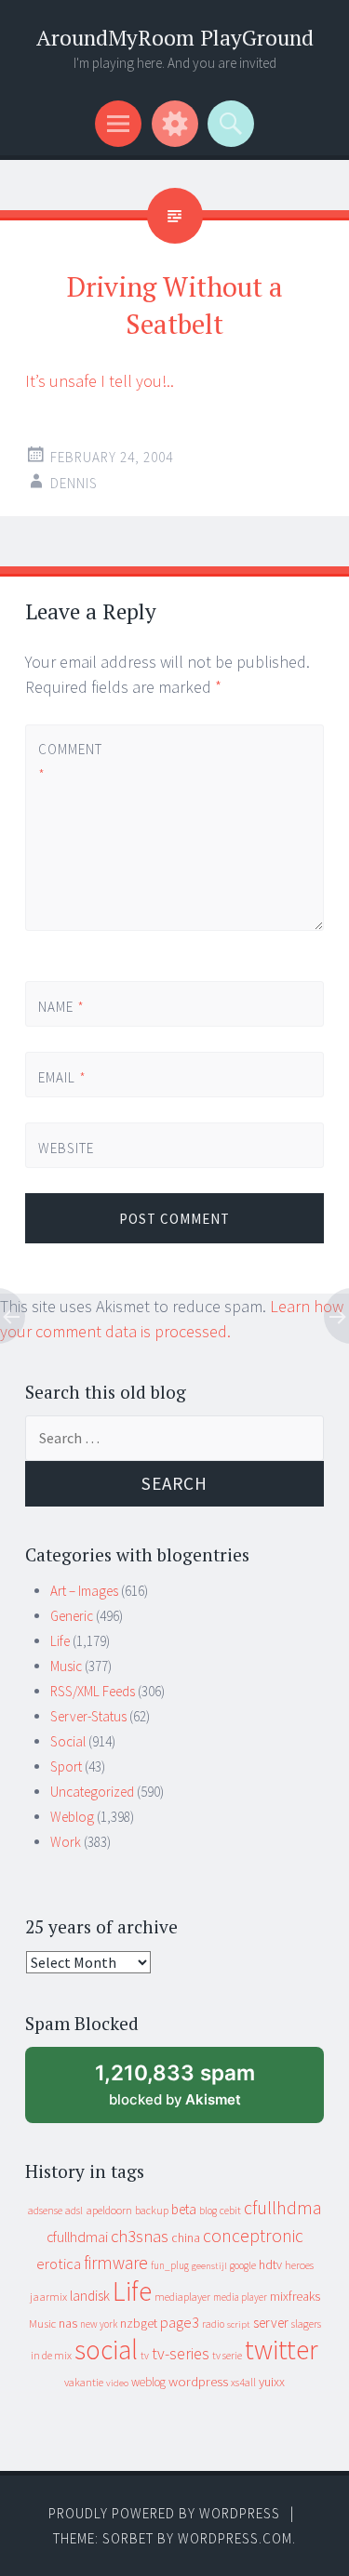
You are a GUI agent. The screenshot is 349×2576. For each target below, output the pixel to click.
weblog (148, 2382)
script (239, 2324)
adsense (45, 2211)
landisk (90, 2296)
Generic (72, 1616)
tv (145, 2356)
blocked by (191, 2092)
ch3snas (140, 2236)
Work (66, 1842)
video (117, 2383)
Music (66, 1666)
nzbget (139, 2323)
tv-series (181, 2354)
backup (152, 2210)
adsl (74, 2211)
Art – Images (84, 1591)
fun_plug (170, 2265)
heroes (299, 2265)
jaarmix (48, 2297)
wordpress (198, 2381)
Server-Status (88, 1716)
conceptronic (253, 2236)
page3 (180, 2322)
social (106, 2350)
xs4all (243, 2382)
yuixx (272, 2382)
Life (60, 1641)
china (186, 2238)
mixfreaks (295, 2296)
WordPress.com (235, 2538)
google (243, 2265)
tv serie (227, 2356)
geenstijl (209, 2266)
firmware (116, 2263)
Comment (69, 762)
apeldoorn (109, 2210)
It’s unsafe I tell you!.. (100, 381)
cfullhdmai (77, 2237)
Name (61, 1007)
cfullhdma (283, 2207)
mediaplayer (182, 2297)
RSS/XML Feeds (93, 1691)
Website (66, 1148)
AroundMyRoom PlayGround (175, 38)
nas (68, 2323)
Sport (66, 1766)
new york (99, 2324)
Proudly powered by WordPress (164, 2513)
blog (208, 2211)
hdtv (270, 2264)
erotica (59, 2264)
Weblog (72, 1817)
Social (68, 1741)
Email (62, 1077)
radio (213, 2324)
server (271, 2323)
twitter (282, 2350)
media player (240, 2297)
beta (184, 2209)
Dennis (74, 483)
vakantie (84, 2382)
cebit (230, 2210)
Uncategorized (92, 1792)
